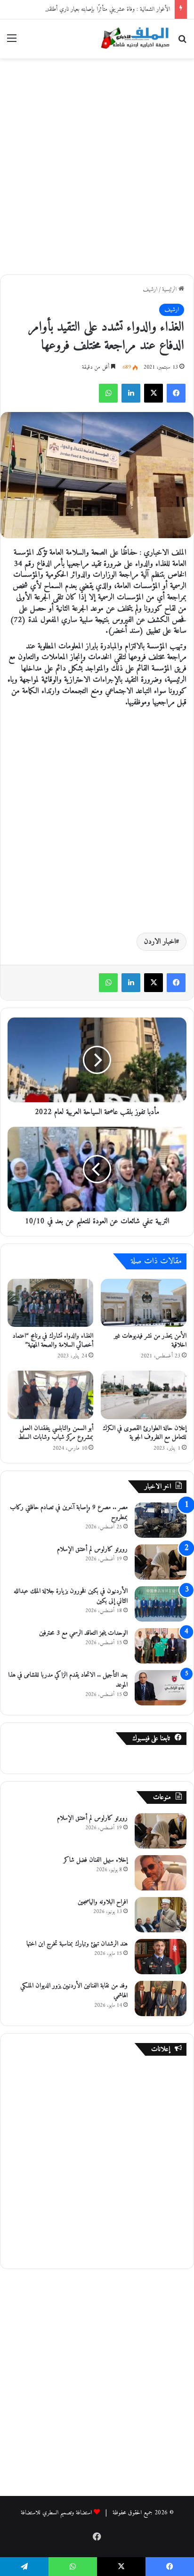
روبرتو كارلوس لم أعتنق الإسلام (92, 1549)
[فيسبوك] (176, 393)
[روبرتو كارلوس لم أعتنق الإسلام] (161, 1562)
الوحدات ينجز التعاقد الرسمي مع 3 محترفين (83, 1633)
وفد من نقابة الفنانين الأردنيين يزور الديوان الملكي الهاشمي (74, 1991)
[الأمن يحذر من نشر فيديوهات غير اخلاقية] (144, 1303)
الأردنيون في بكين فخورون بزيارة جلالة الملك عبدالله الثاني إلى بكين (71, 1596)
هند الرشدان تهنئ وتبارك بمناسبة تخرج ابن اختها (77, 1944)
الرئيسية (170, 289)
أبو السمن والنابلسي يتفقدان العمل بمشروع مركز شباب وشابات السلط (56, 1433)
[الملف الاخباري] (133, 39)
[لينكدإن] (131, 393)
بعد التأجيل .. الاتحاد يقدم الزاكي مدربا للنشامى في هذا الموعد (68, 1680)
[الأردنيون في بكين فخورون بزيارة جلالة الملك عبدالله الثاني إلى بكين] (161, 1604)
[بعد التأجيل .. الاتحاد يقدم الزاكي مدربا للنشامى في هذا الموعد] (161, 1688)
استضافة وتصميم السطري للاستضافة (56, 2513)
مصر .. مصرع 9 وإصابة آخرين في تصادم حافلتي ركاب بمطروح (69, 1512)
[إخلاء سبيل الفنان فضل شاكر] (161, 1873)
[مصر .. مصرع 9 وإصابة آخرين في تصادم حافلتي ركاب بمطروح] (161, 1520)
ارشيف (150, 289)
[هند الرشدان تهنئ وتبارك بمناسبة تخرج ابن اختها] (161, 1957)
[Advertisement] (97, 165)
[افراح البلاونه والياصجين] (161, 1915)
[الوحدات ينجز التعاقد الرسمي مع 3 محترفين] (161, 1646)
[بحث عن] (182, 42)
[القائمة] (12, 42)
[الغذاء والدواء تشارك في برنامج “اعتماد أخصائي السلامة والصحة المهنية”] (50, 1303)
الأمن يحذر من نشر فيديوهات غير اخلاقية (150, 1340)
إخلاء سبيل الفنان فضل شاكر (96, 1860)
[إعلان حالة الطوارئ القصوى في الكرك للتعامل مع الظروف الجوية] (144, 1395)
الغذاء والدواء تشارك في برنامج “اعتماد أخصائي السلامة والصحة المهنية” (53, 1340)
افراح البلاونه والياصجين (103, 1902)
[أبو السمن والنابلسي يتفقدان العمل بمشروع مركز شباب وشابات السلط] (50, 1395)
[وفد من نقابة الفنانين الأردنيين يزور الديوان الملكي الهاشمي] (161, 1999)
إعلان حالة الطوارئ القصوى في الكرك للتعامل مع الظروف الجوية (145, 1433)
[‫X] (154, 393)
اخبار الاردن (160, 942)
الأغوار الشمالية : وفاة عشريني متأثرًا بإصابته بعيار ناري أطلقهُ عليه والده (98, 9)
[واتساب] (108, 393)
